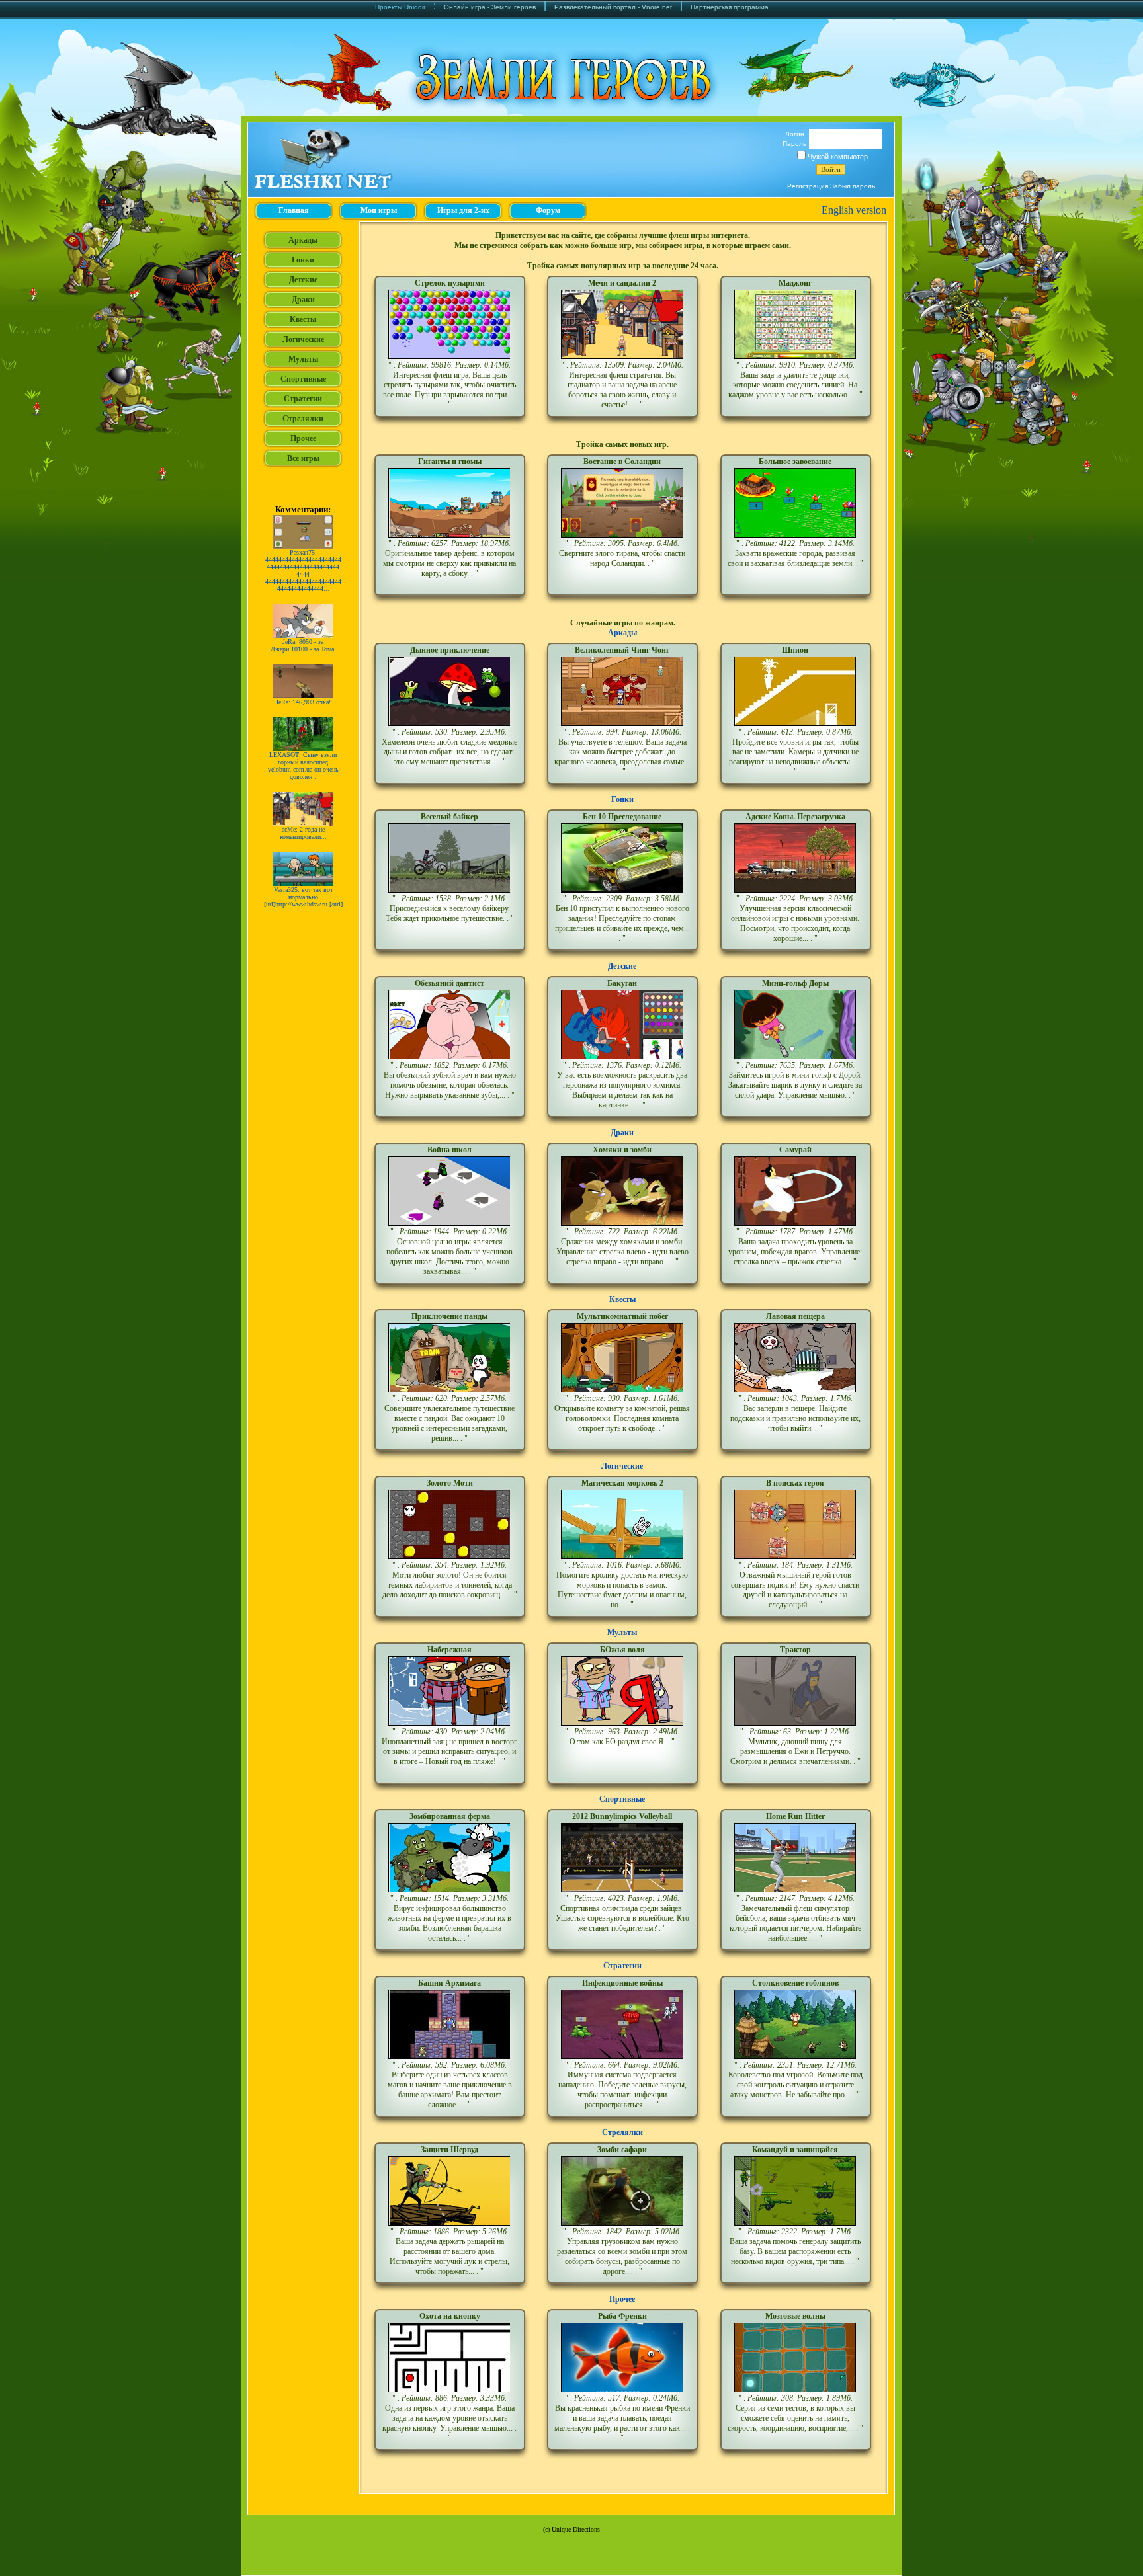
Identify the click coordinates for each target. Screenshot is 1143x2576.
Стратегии (622, 1966)
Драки (622, 1133)
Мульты (622, 1632)
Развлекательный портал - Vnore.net (613, 7)
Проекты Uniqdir (400, 7)
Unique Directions (576, 2529)
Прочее (622, 2299)
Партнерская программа (730, 7)
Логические (622, 1466)
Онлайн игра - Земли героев (490, 7)
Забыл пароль (853, 186)
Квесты (622, 1299)
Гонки (622, 799)
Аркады (622, 633)
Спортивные (622, 1799)
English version (854, 210)
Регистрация (808, 186)
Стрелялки (622, 2132)
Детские (622, 966)
